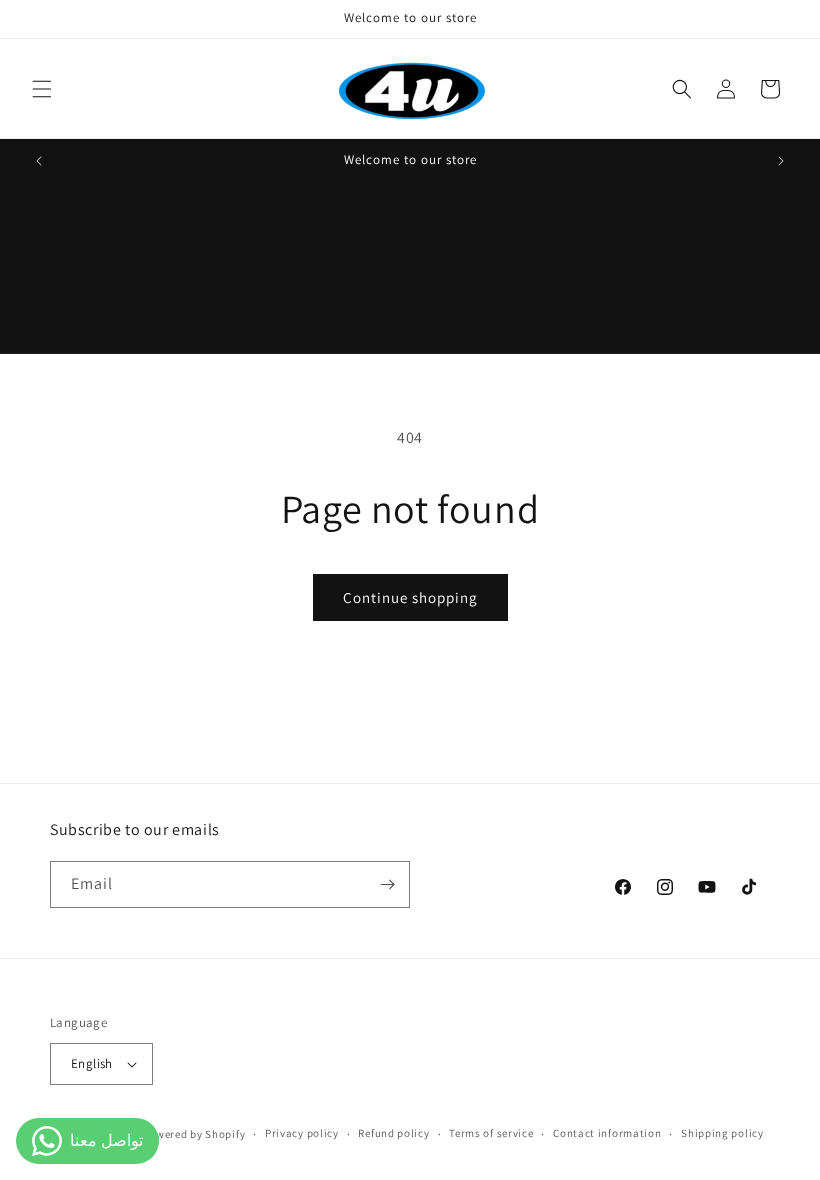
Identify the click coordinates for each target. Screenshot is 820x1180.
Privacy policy (302, 1133)
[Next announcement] (781, 161)
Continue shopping (410, 597)
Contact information (607, 1133)
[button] (42, 89)
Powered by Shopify (194, 1134)
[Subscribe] (387, 884)
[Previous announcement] (39, 161)
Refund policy (393, 1133)
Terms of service (491, 1133)
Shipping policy (722, 1133)
